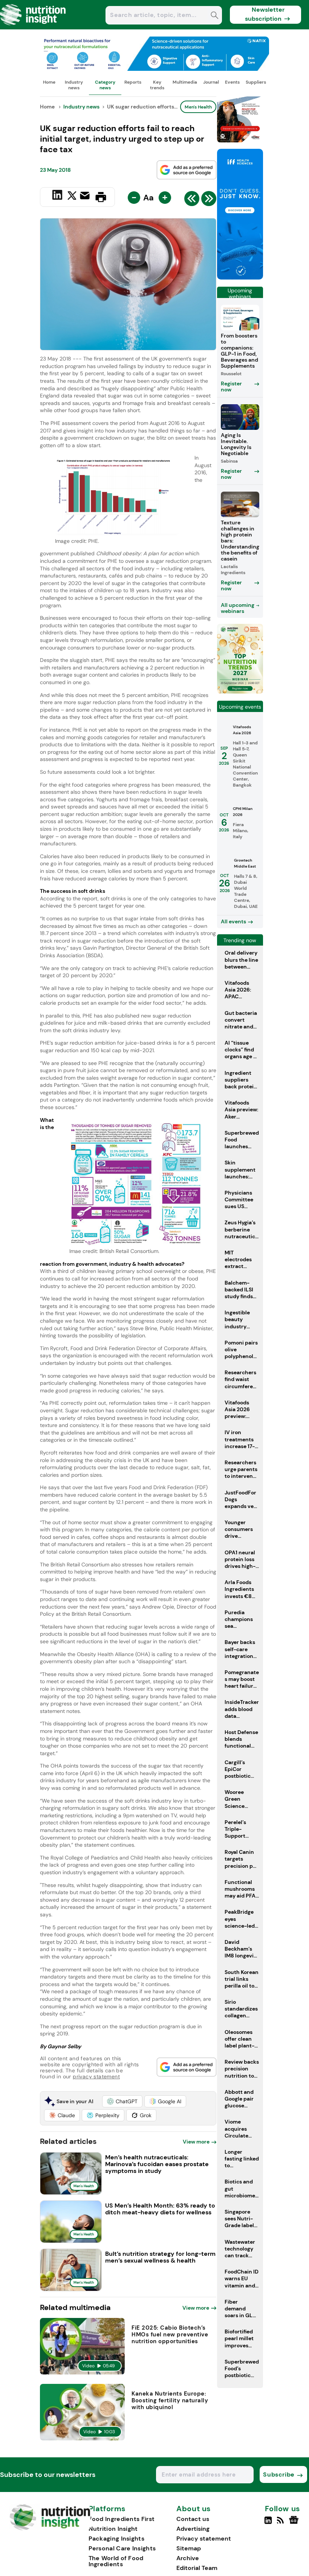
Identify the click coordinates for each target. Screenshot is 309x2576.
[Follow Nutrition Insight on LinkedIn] (268, 2523)
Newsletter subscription (265, 14)
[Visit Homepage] (33, 27)
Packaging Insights (116, 2539)
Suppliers (256, 82)
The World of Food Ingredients (116, 2561)
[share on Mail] (86, 196)
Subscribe (279, 2474)
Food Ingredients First (122, 2519)
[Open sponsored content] (154, 69)
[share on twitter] (72, 197)
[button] (122, 2101)
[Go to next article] (209, 200)
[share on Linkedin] (58, 196)
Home (49, 82)
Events (232, 82)
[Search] (215, 16)
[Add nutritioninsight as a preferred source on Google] (187, 170)
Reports (133, 82)
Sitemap (189, 2548)
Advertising (193, 2529)
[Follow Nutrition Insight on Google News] (295, 2523)
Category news (105, 85)
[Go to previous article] (192, 200)
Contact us (193, 2519)
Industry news (74, 85)
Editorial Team (197, 2568)
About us (194, 2509)
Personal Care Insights (122, 2548)
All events (233, 921)
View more (196, 2142)
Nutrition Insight (113, 2529)
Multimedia (185, 82)
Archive (188, 2558)
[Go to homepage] (50, 2528)
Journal (211, 82)
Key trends (157, 85)
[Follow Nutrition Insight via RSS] (281, 2523)
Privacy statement (204, 2539)
